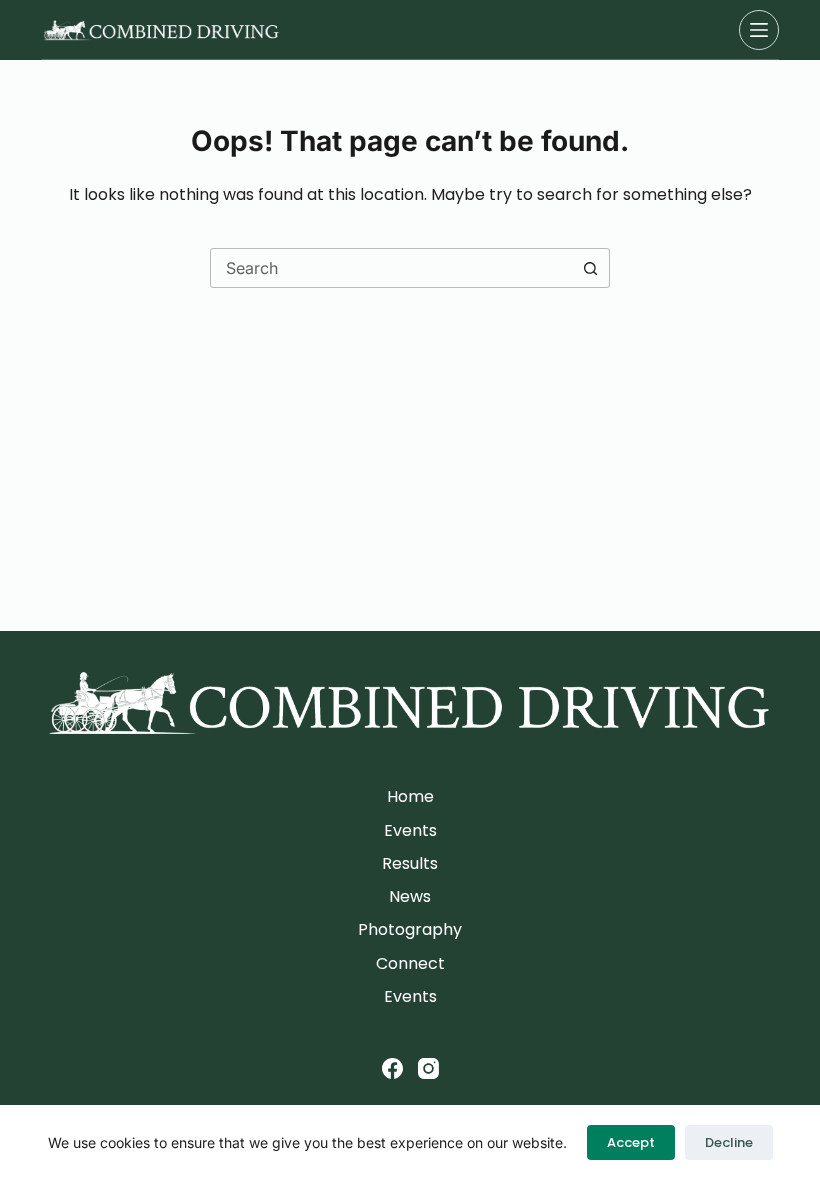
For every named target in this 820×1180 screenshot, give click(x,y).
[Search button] (590, 268)
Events (410, 831)
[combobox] (391, 268)
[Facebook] (392, 1068)
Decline (729, 1142)
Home (410, 797)
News (410, 897)
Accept (631, 1142)
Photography (410, 930)
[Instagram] (428, 1068)
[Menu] (759, 30)
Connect (410, 964)
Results (410, 864)
